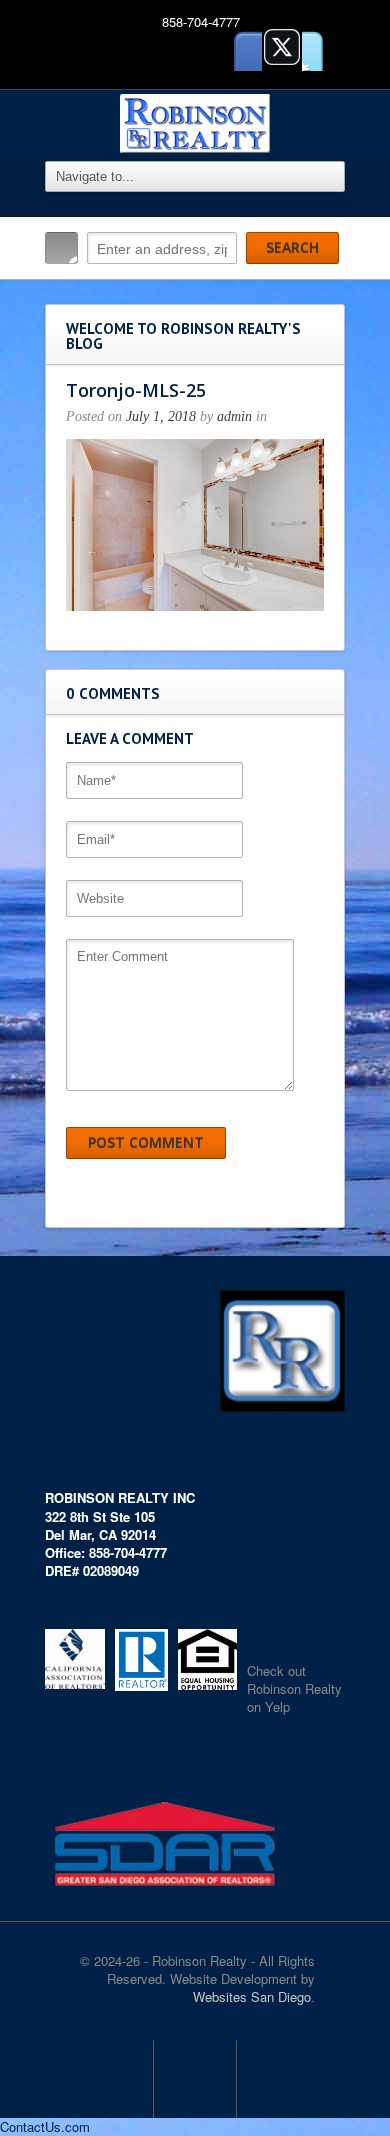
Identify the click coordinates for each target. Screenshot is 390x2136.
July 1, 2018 (161, 416)
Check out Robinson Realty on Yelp (294, 1688)
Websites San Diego (252, 1996)
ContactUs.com (45, 2126)
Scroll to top (195, 2079)
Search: (61, 248)
